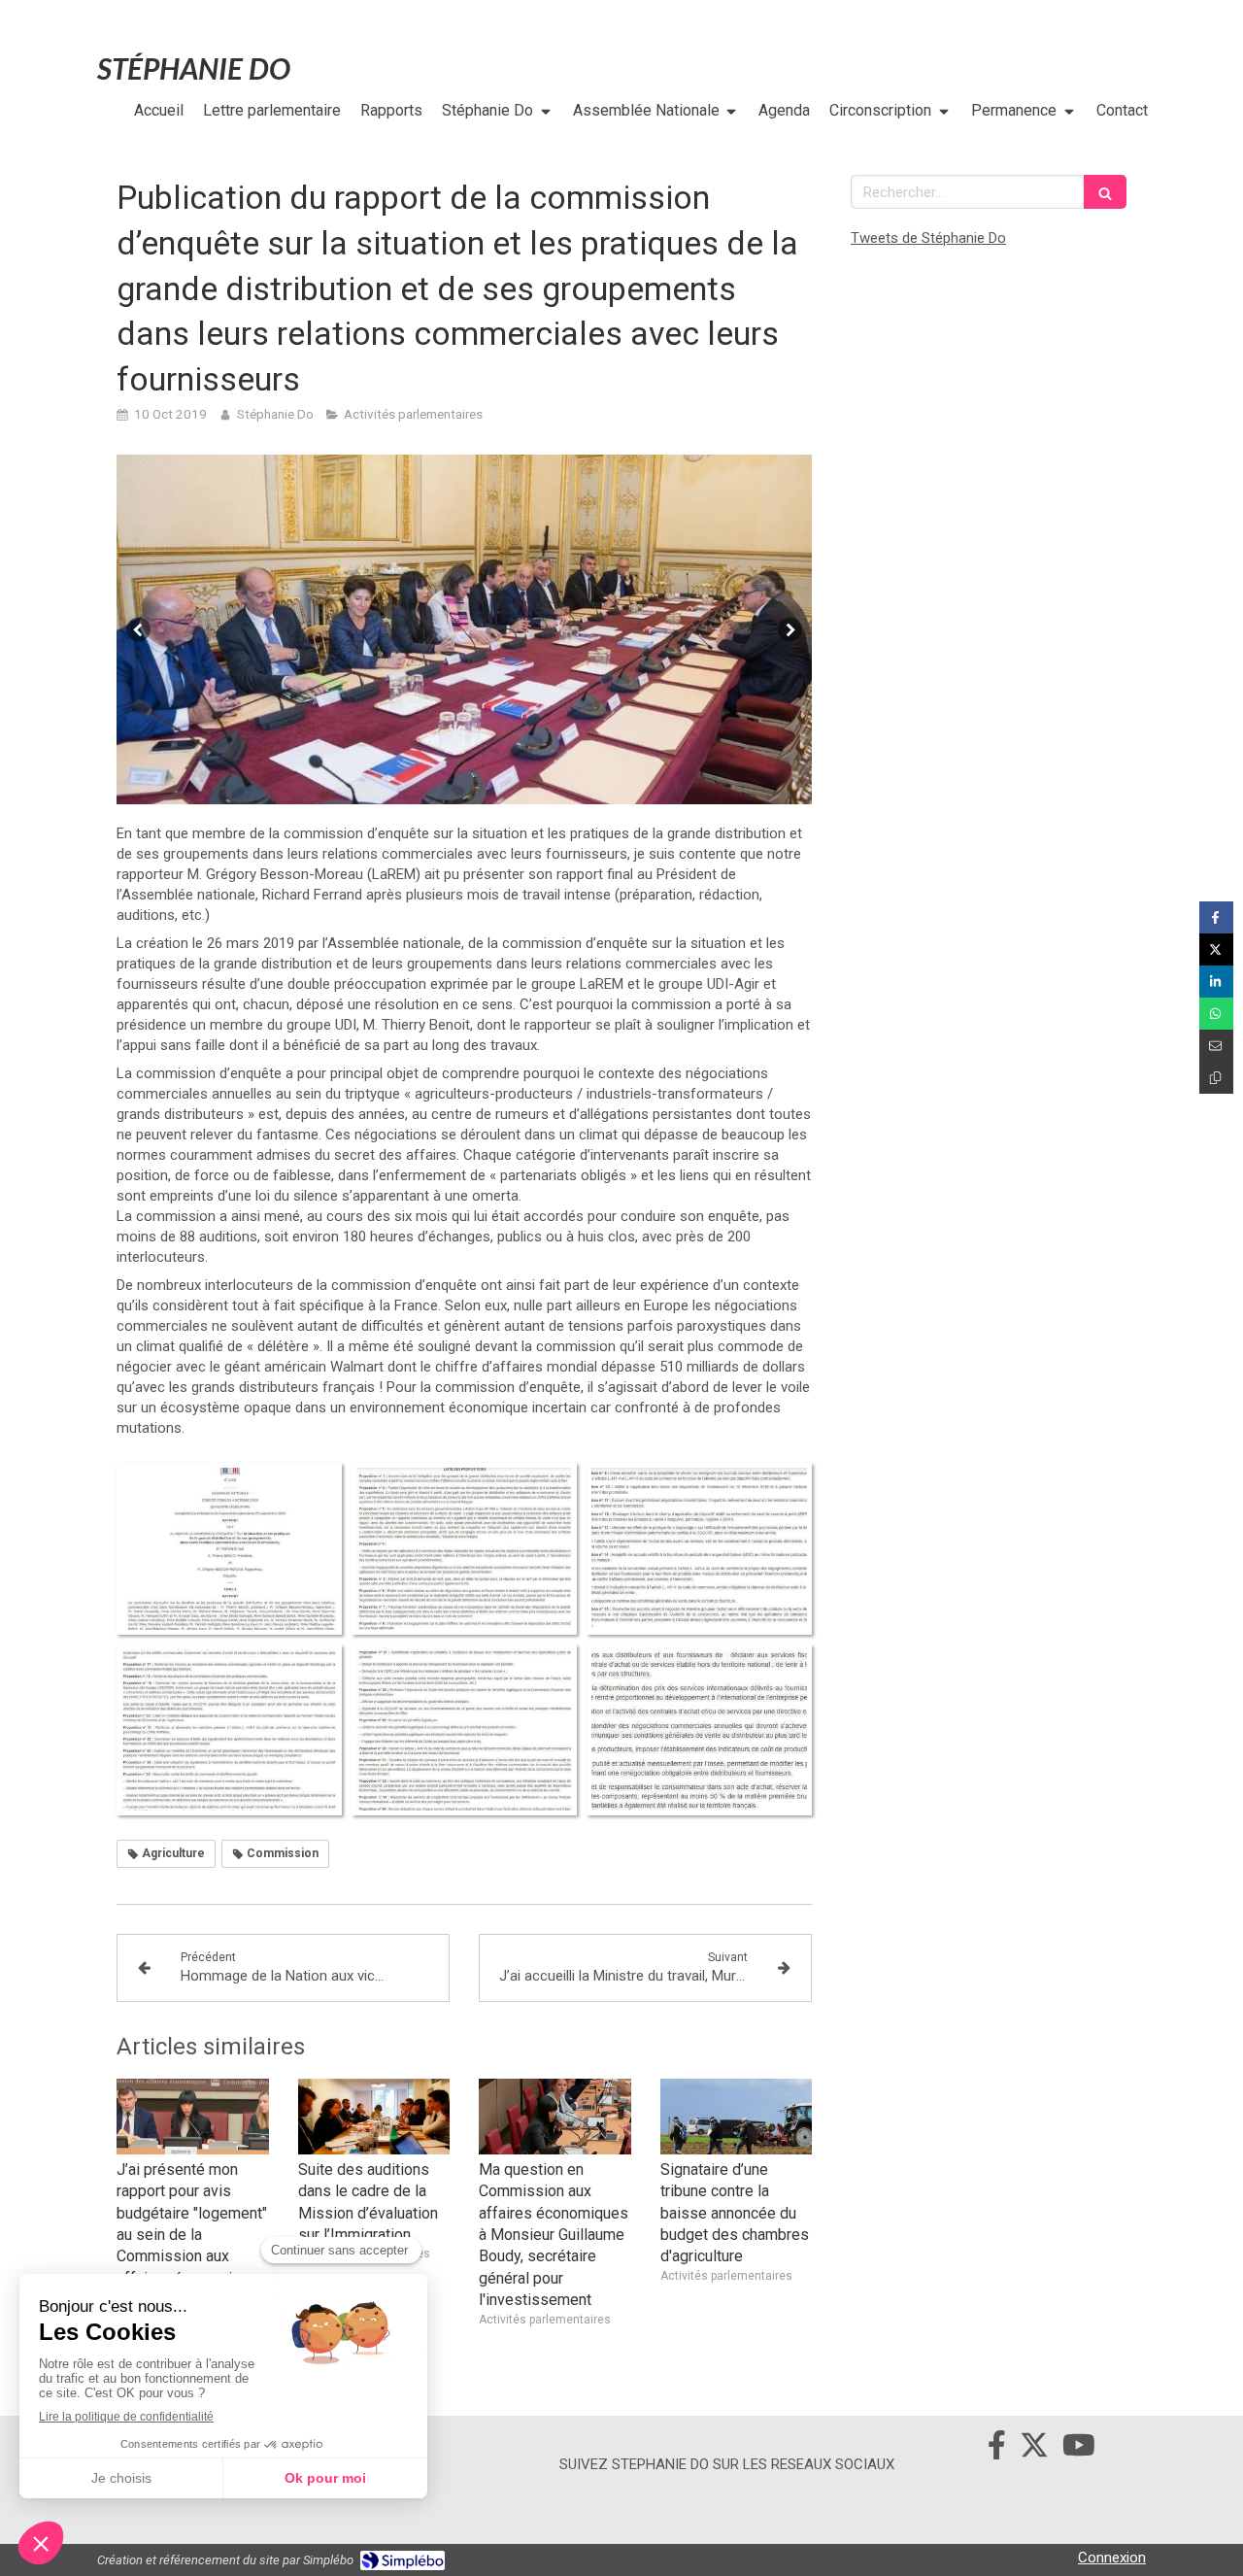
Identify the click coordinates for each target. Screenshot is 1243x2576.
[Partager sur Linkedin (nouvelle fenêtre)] (1216, 982)
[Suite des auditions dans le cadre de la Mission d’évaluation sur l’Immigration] (374, 2117)
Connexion (1112, 2558)
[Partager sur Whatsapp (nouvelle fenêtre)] (1216, 1014)
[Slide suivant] (790, 630)
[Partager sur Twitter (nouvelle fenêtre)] (1216, 949)
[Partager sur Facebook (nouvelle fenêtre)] (1216, 917)
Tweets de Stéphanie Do (928, 238)
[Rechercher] (1105, 192)
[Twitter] (1034, 2449)
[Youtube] (1079, 2449)
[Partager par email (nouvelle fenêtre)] (1216, 1046)
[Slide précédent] (138, 630)
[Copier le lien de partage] (1216, 1078)
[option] (464, 629)
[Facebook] (997, 2449)
